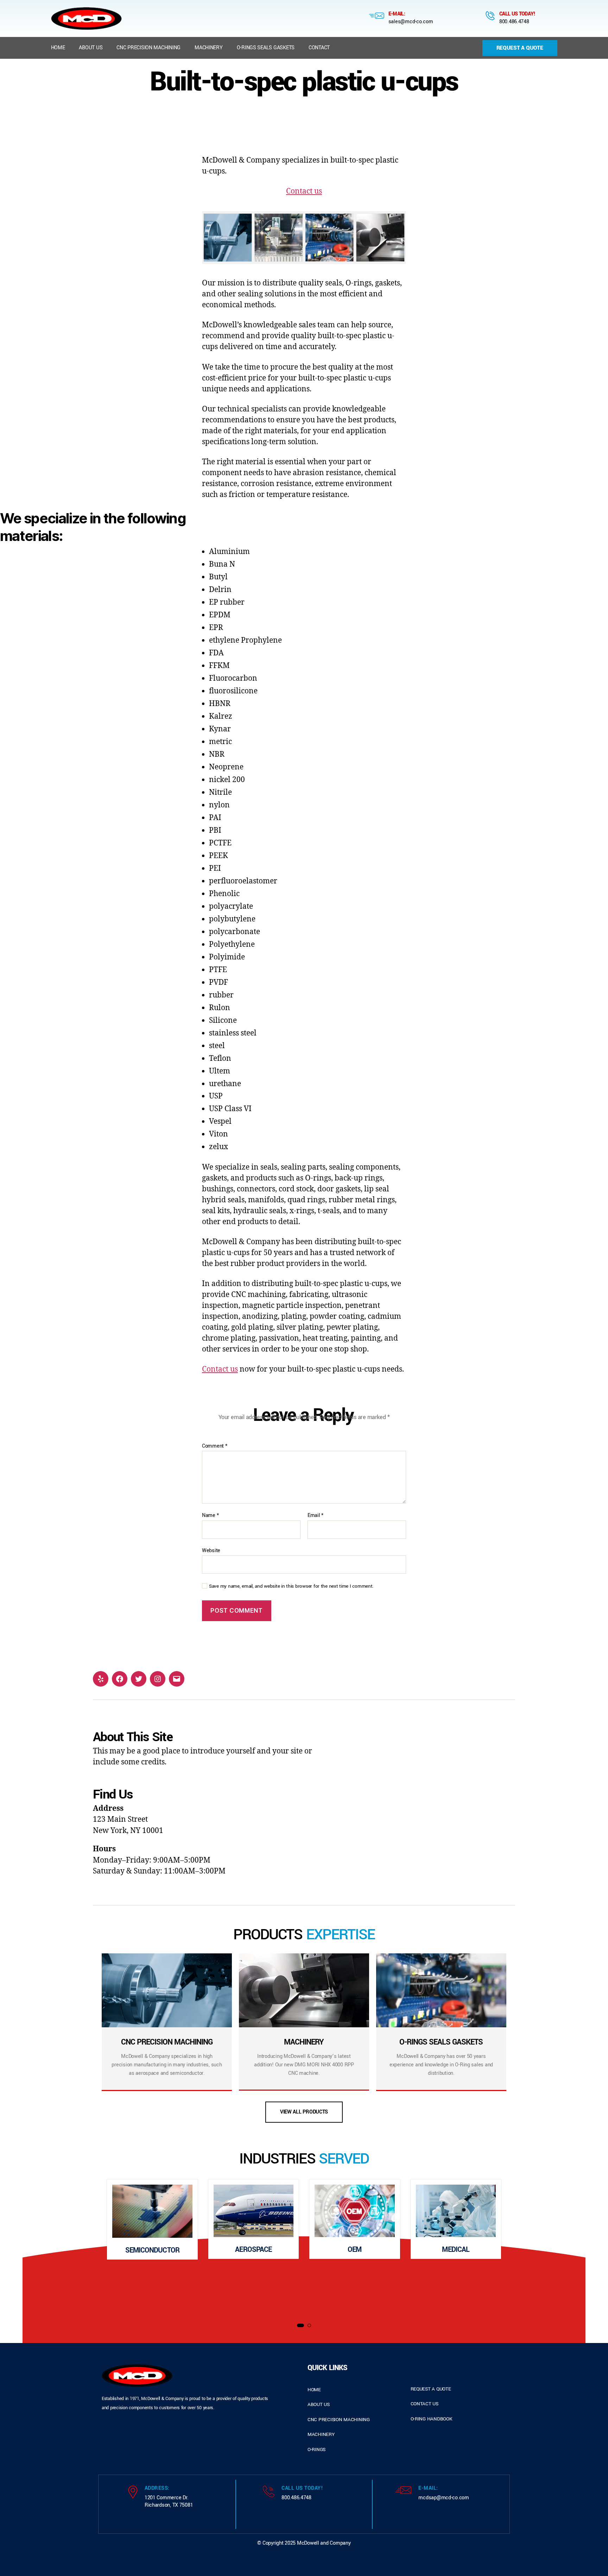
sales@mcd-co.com (411, 22)
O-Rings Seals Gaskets (266, 48)
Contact (319, 48)
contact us (425, 2404)
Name (210, 1516)
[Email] (177, 1679)
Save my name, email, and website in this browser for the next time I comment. (291, 1586)
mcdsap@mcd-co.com (444, 2498)
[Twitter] (139, 1679)
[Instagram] (158, 1679)
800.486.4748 (514, 22)
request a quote (431, 2389)
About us (91, 48)
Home (58, 48)
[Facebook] (120, 1679)
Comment (215, 1446)
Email (315, 1516)
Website (211, 1550)
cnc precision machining (339, 2420)
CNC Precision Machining (148, 48)
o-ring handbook (432, 2419)
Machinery (209, 48)
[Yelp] (101, 1679)
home (314, 2390)
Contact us (304, 191)
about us (319, 2404)
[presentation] (68, 2247)
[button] (300, 2325)
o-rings (316, 2449)
